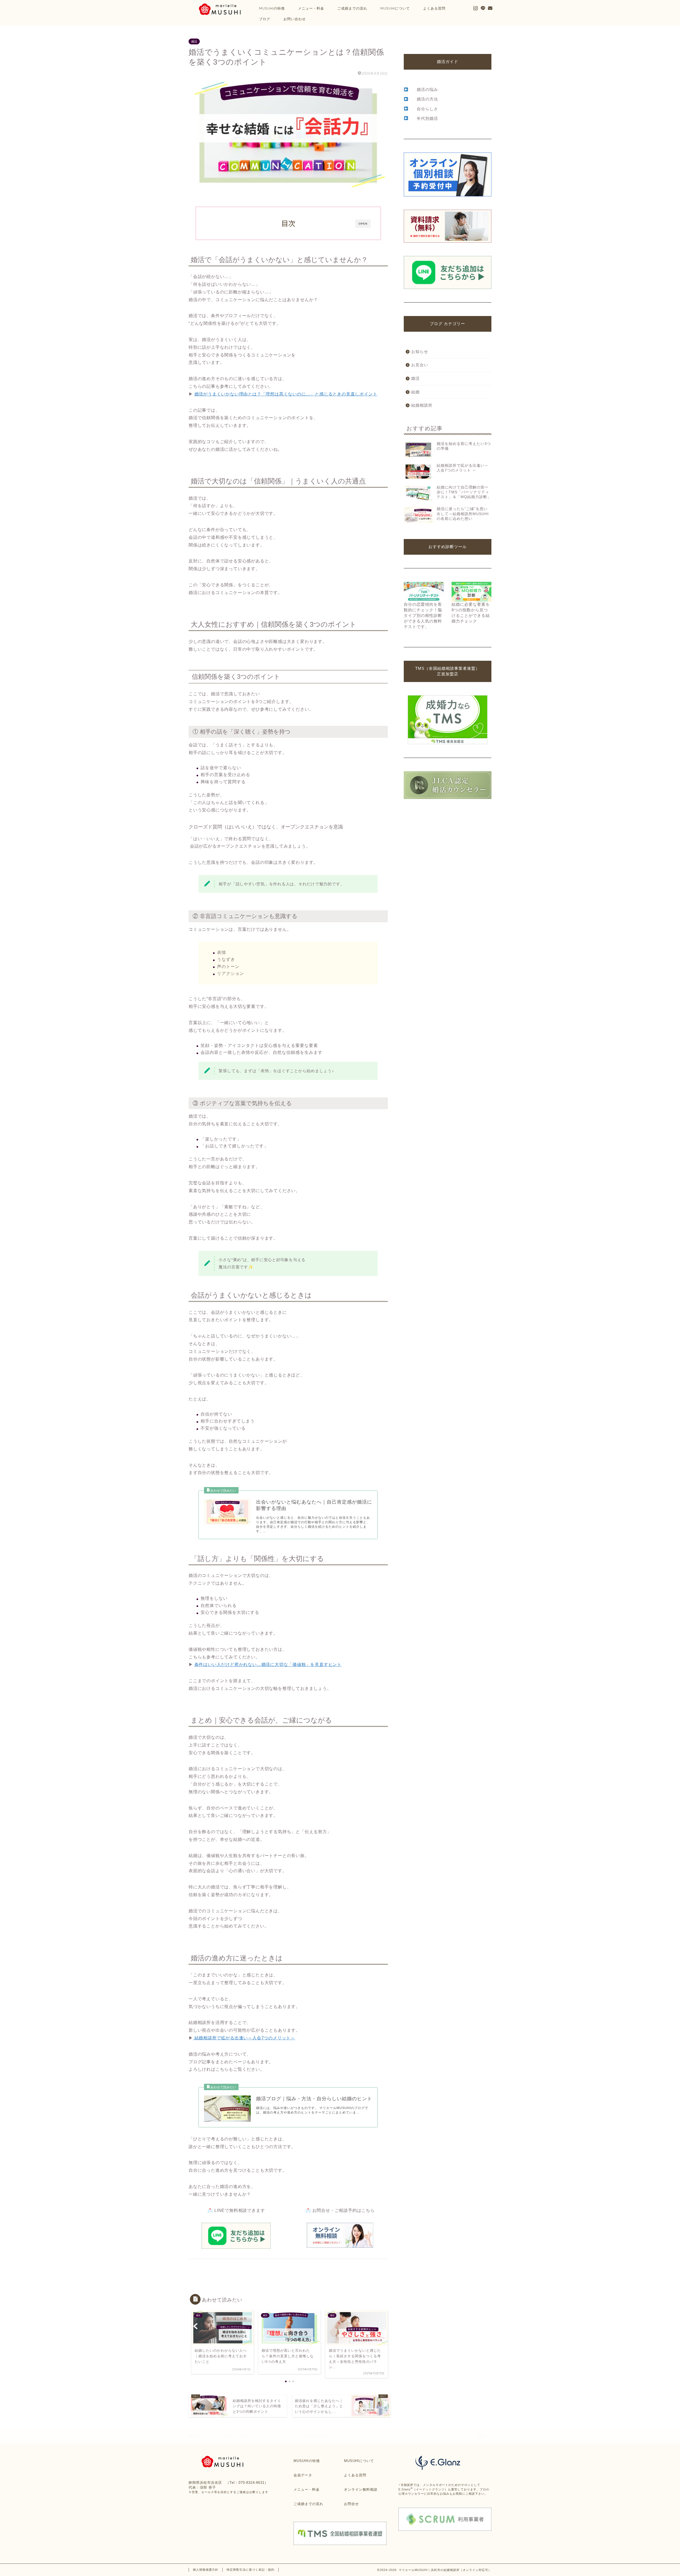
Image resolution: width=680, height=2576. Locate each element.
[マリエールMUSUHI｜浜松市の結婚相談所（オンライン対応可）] (219, 14)
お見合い (420, 365)
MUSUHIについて (395, 8)
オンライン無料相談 (361, 2489)
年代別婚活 (427, 118)
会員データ (303, 2475)
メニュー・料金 (311, 8)
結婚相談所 (422, 405)
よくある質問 (434, 8)
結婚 (415, 392)
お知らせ (420, 352)
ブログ (265, 19)
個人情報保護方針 (206, 2570)
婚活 (194, 41)
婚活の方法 (427, 99)
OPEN (363, 224)
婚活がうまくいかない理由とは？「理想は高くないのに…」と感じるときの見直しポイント (286, 394)
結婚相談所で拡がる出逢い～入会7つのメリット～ (244, 2038)
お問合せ (351, 2504)
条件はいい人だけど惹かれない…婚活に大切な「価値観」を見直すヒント (268, 1664)
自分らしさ (427, 109)
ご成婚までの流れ (352, 8)
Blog (214, 2437)
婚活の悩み (427, 89)
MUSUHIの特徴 (307, 2461)
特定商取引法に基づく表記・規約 (250, 2570)
